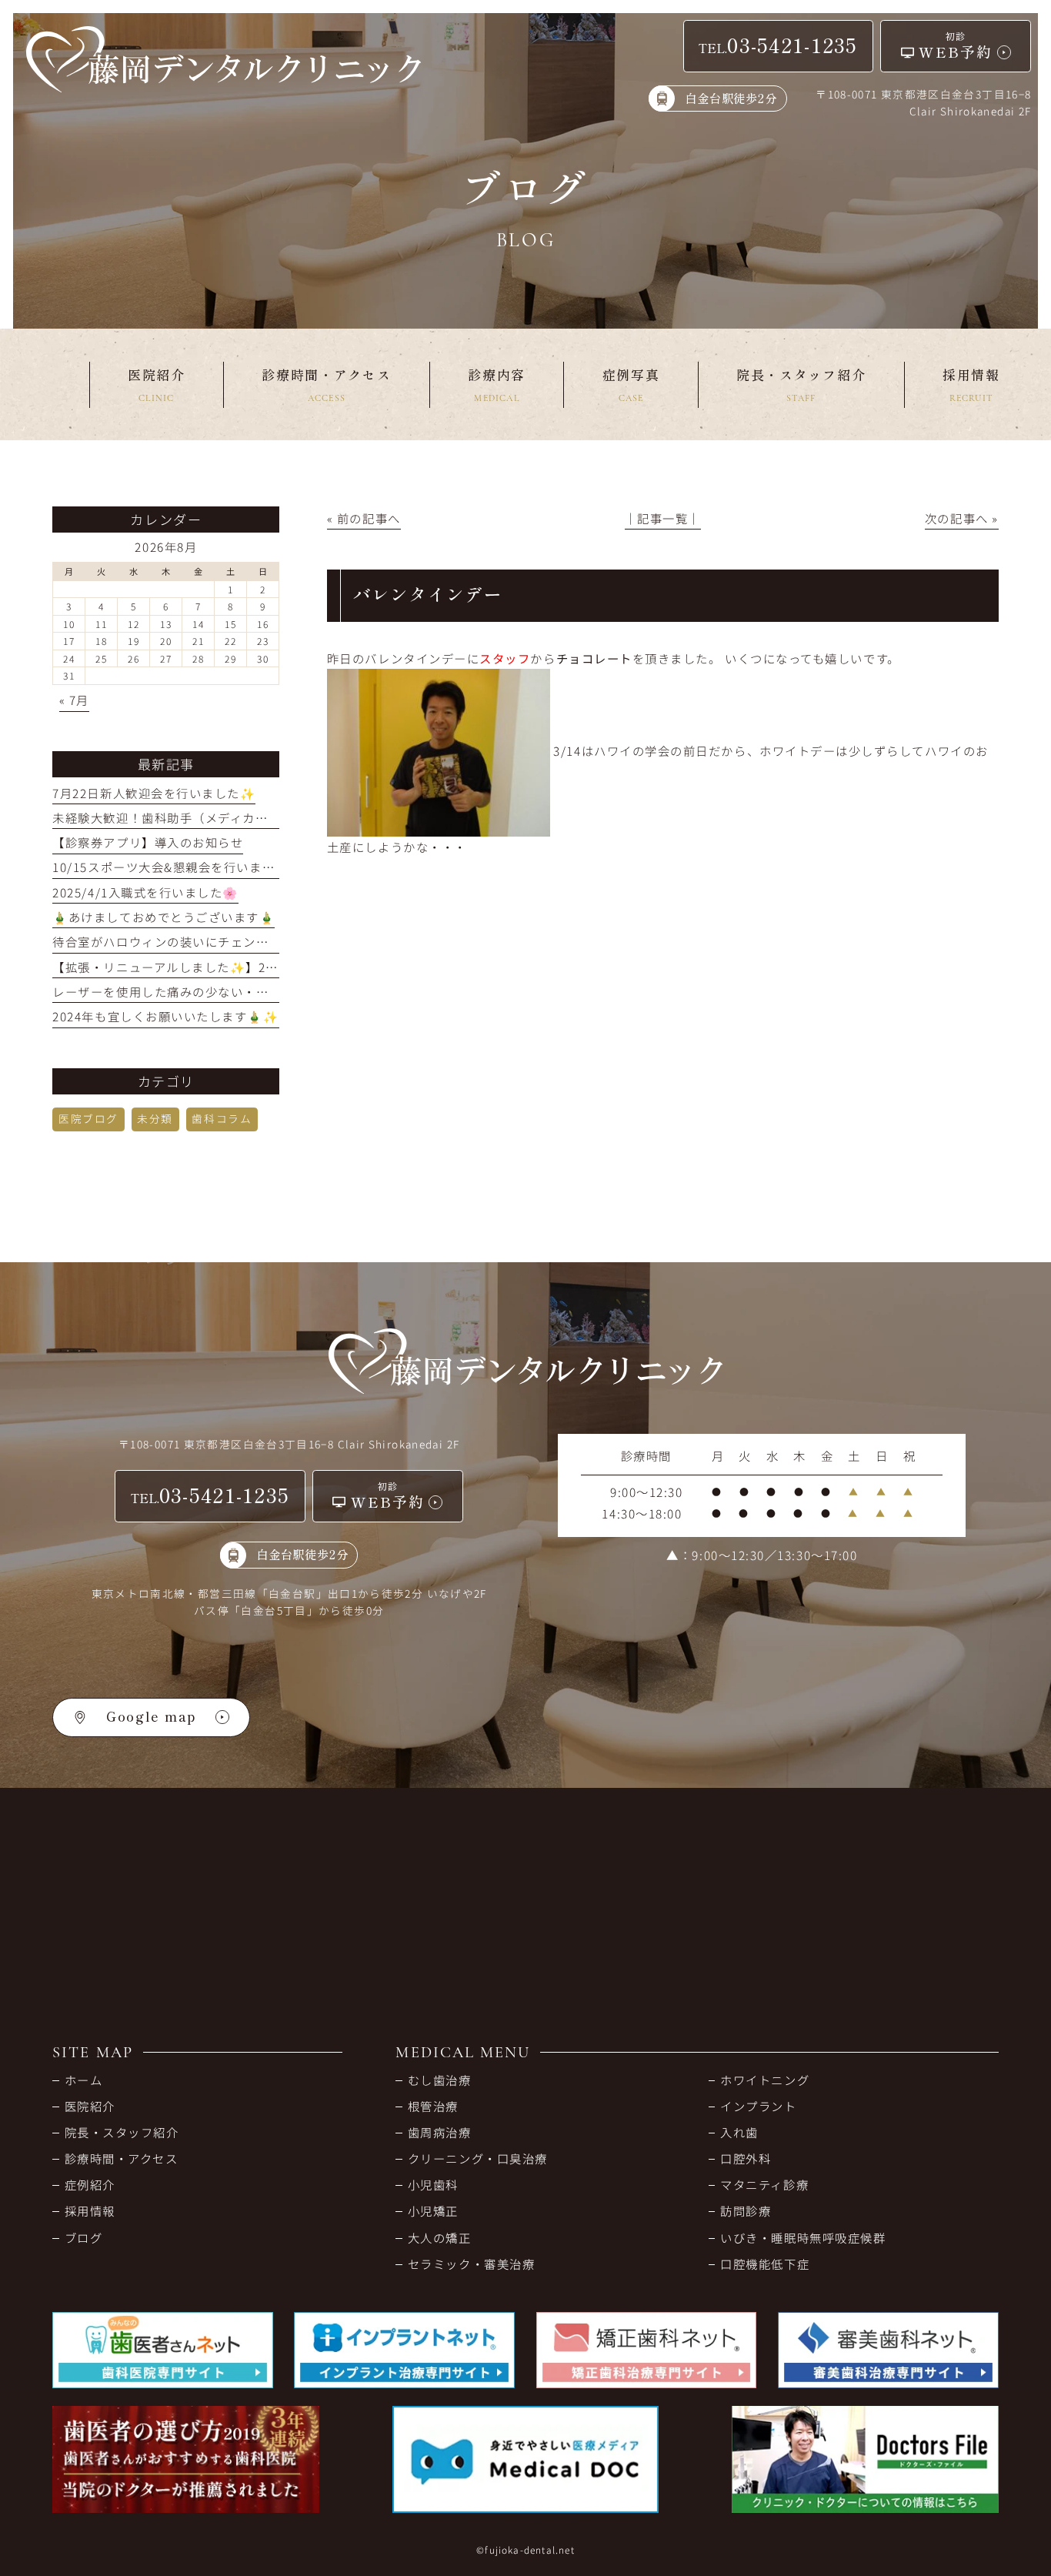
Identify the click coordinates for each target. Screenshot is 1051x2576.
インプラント (758, 2106)
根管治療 (433, 2106)
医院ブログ (88, 1118)
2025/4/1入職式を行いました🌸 (145, 892)
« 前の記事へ (364, 518)
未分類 (155, 1118)
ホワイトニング (765, 2080)
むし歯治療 (439, 2080)
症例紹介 (90, 2184)
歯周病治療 (439, 2132)
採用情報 (90, 2210)
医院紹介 (90, 2106)
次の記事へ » (962, 518)
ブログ (83, 2237)
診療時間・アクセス (121, 2158)
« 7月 (74, 700)
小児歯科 (433, 2184)
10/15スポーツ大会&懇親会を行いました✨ (178, 867)
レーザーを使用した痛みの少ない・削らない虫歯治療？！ (218, 991)
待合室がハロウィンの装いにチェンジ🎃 (168, 941)
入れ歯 (739, 2132)
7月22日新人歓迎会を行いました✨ (154, 793)
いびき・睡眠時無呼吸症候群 (803, 2237)
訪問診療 (746, 2210)
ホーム (83, 2080)
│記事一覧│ (663, 518)
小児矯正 (433, 2210)
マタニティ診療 (764, 2184)
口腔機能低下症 (765, 2264)
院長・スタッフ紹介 (122, 2132)
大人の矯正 (439, 2237)
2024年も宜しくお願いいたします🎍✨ (165, 1016)
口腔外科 (746, 2158)
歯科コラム (222, 1118)
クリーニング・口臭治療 (477, 2158)
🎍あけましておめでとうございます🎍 (163, 917)
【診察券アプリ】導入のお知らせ (148, 842)
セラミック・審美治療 (471, 2264)
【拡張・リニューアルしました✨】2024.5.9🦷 (189, 967)
